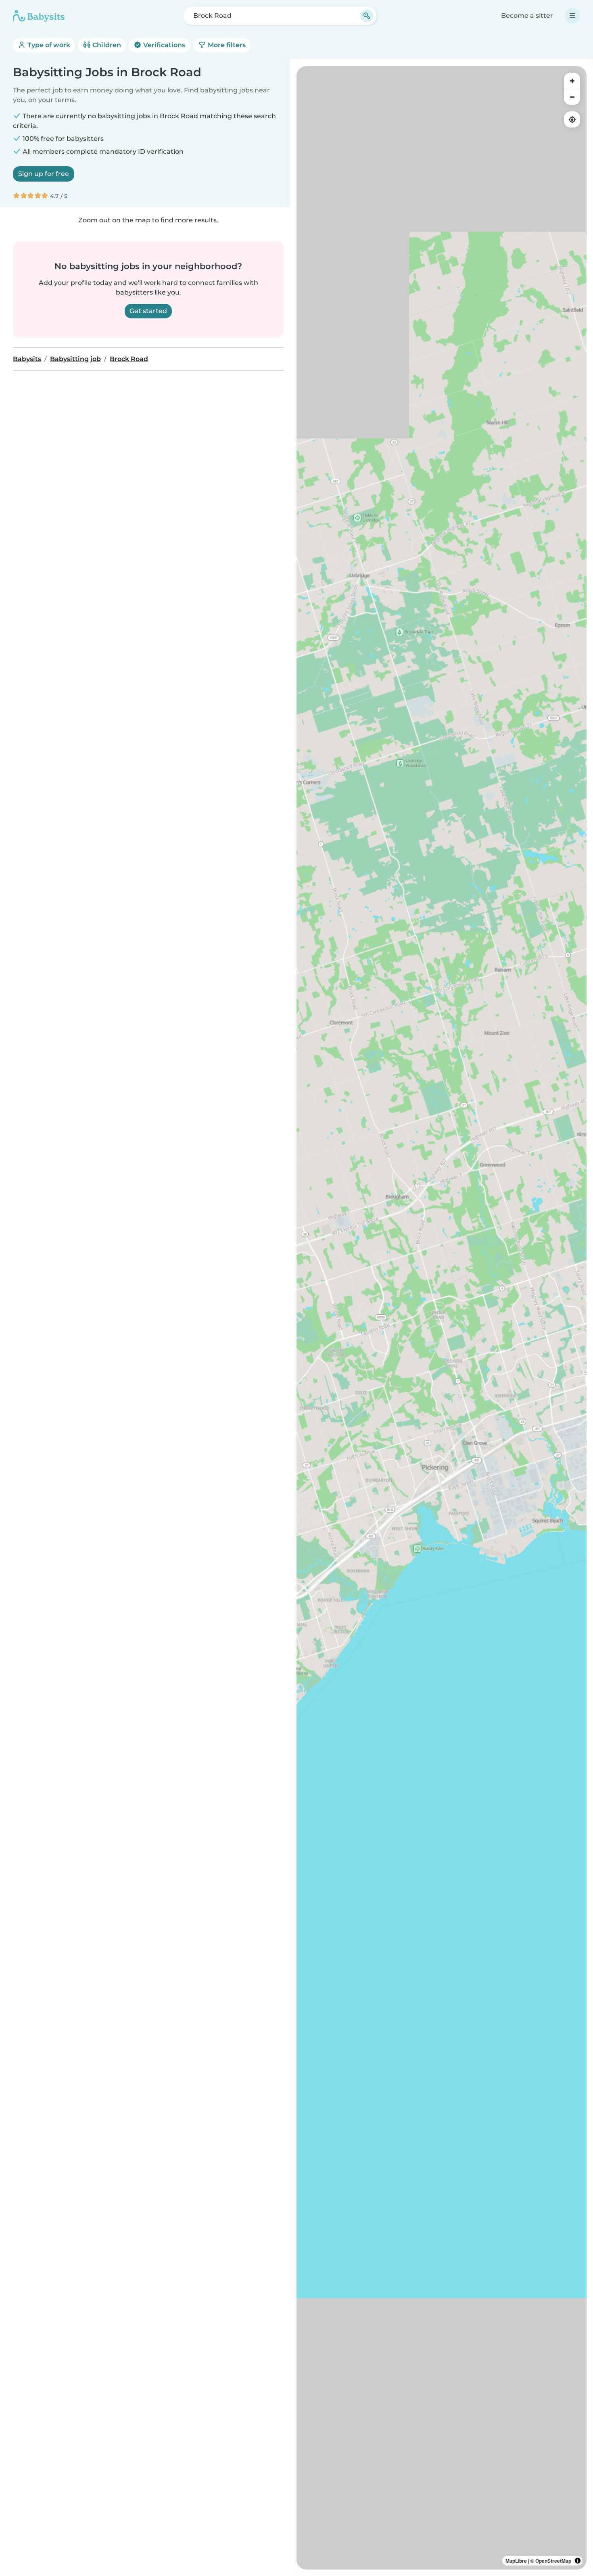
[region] (442, 1318)
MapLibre (516, 2561)
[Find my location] (572, 119)
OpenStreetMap (553, 2561)
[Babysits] (39, 16)
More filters (226, 45)
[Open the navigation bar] (572, 16)
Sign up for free (44, 174)
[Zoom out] (572, 97)
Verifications (163, 45)
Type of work (48, 45)
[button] (398, 1457)
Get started (148, 311)
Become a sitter (527, 16)
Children (106, 45)
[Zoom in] (572, 81)
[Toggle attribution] (578, 2561)
